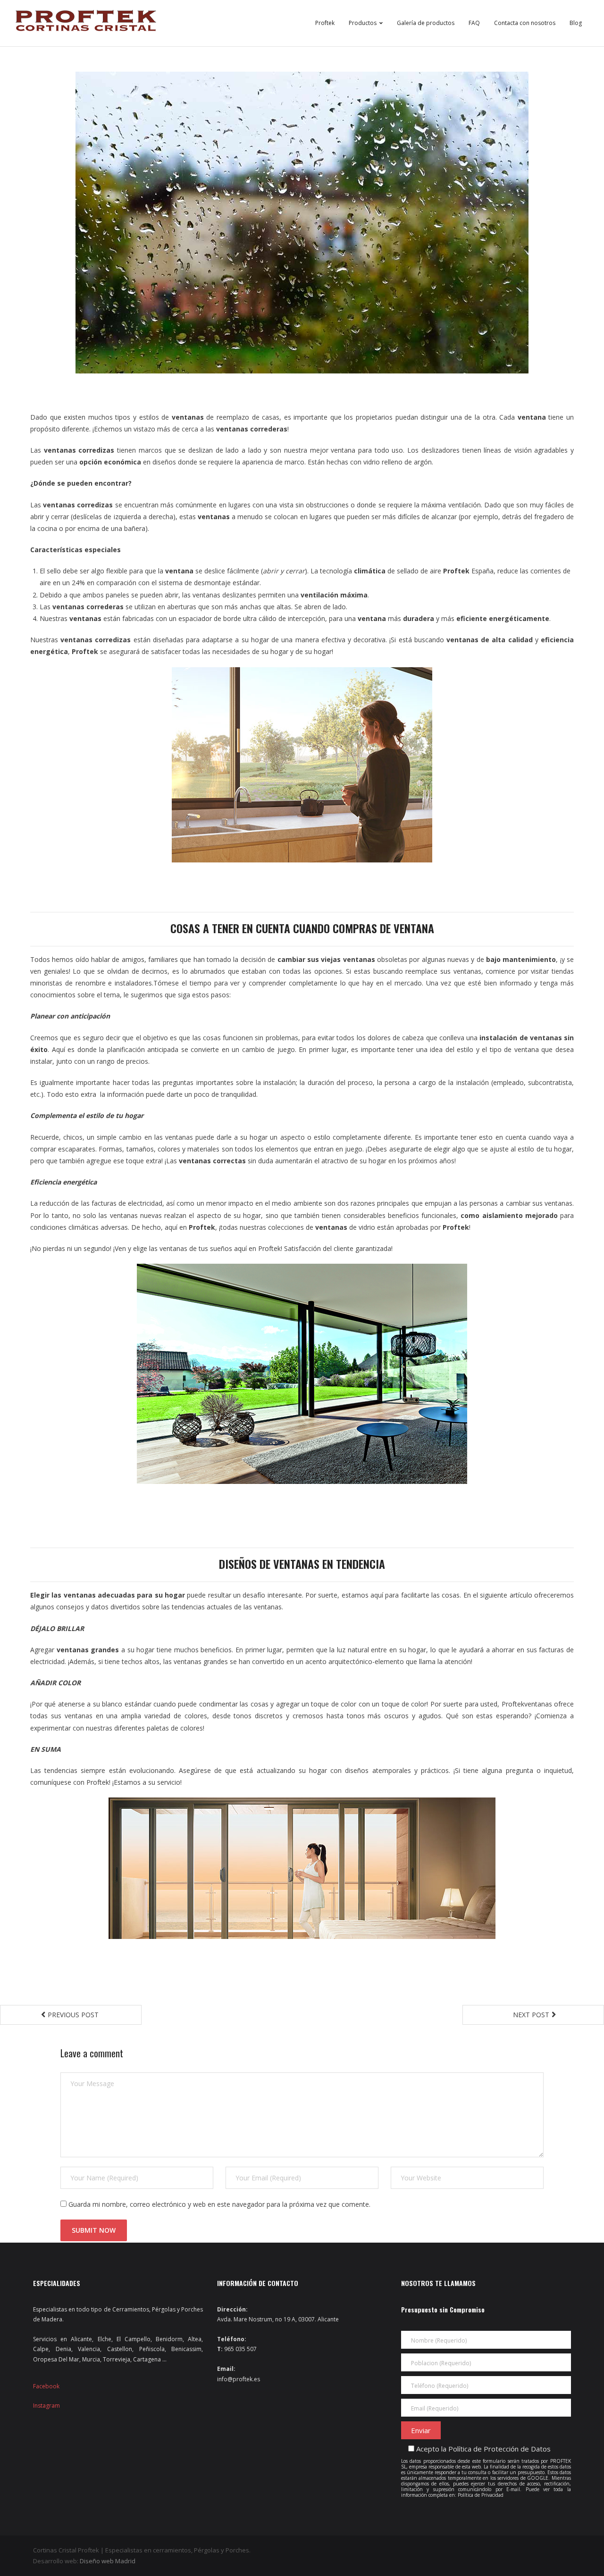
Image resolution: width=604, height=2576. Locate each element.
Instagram (46, 2406)
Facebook (46, 2386)
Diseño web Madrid (108, 2561)
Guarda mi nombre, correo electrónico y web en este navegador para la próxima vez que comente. (219, 2204)
